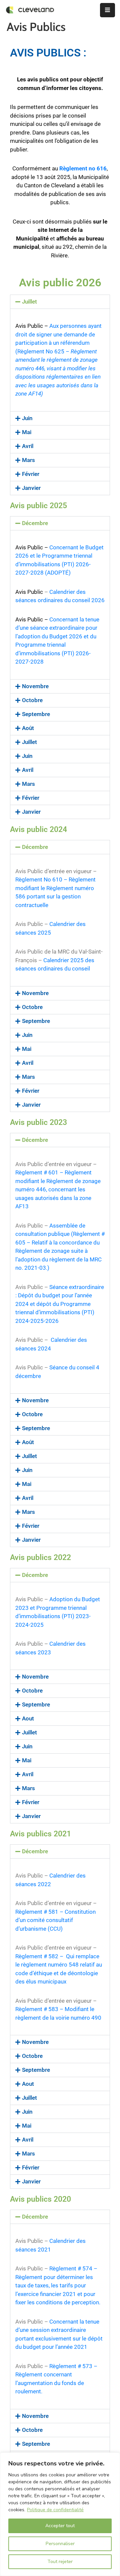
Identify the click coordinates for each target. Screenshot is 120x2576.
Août (28, 728)
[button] (60, 302)
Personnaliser (60, 2544)
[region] (60, 2514)
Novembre (35, 686)
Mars (28, 460)
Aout (28, 1718)
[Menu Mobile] (107, 10)
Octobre (32, 700)
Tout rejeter (60, 2562)
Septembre (36, 714)
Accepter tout (60, 2526)
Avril (28, 446)
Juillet (29, 302)
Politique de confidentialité (55, 2510)
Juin (27, 418)
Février (31, 474)
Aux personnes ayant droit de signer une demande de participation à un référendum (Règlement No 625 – (58, 360)
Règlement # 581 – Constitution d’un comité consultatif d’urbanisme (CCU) (55, 1920)
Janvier (31, 488)
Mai (27, 432)
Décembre (35, 523)
